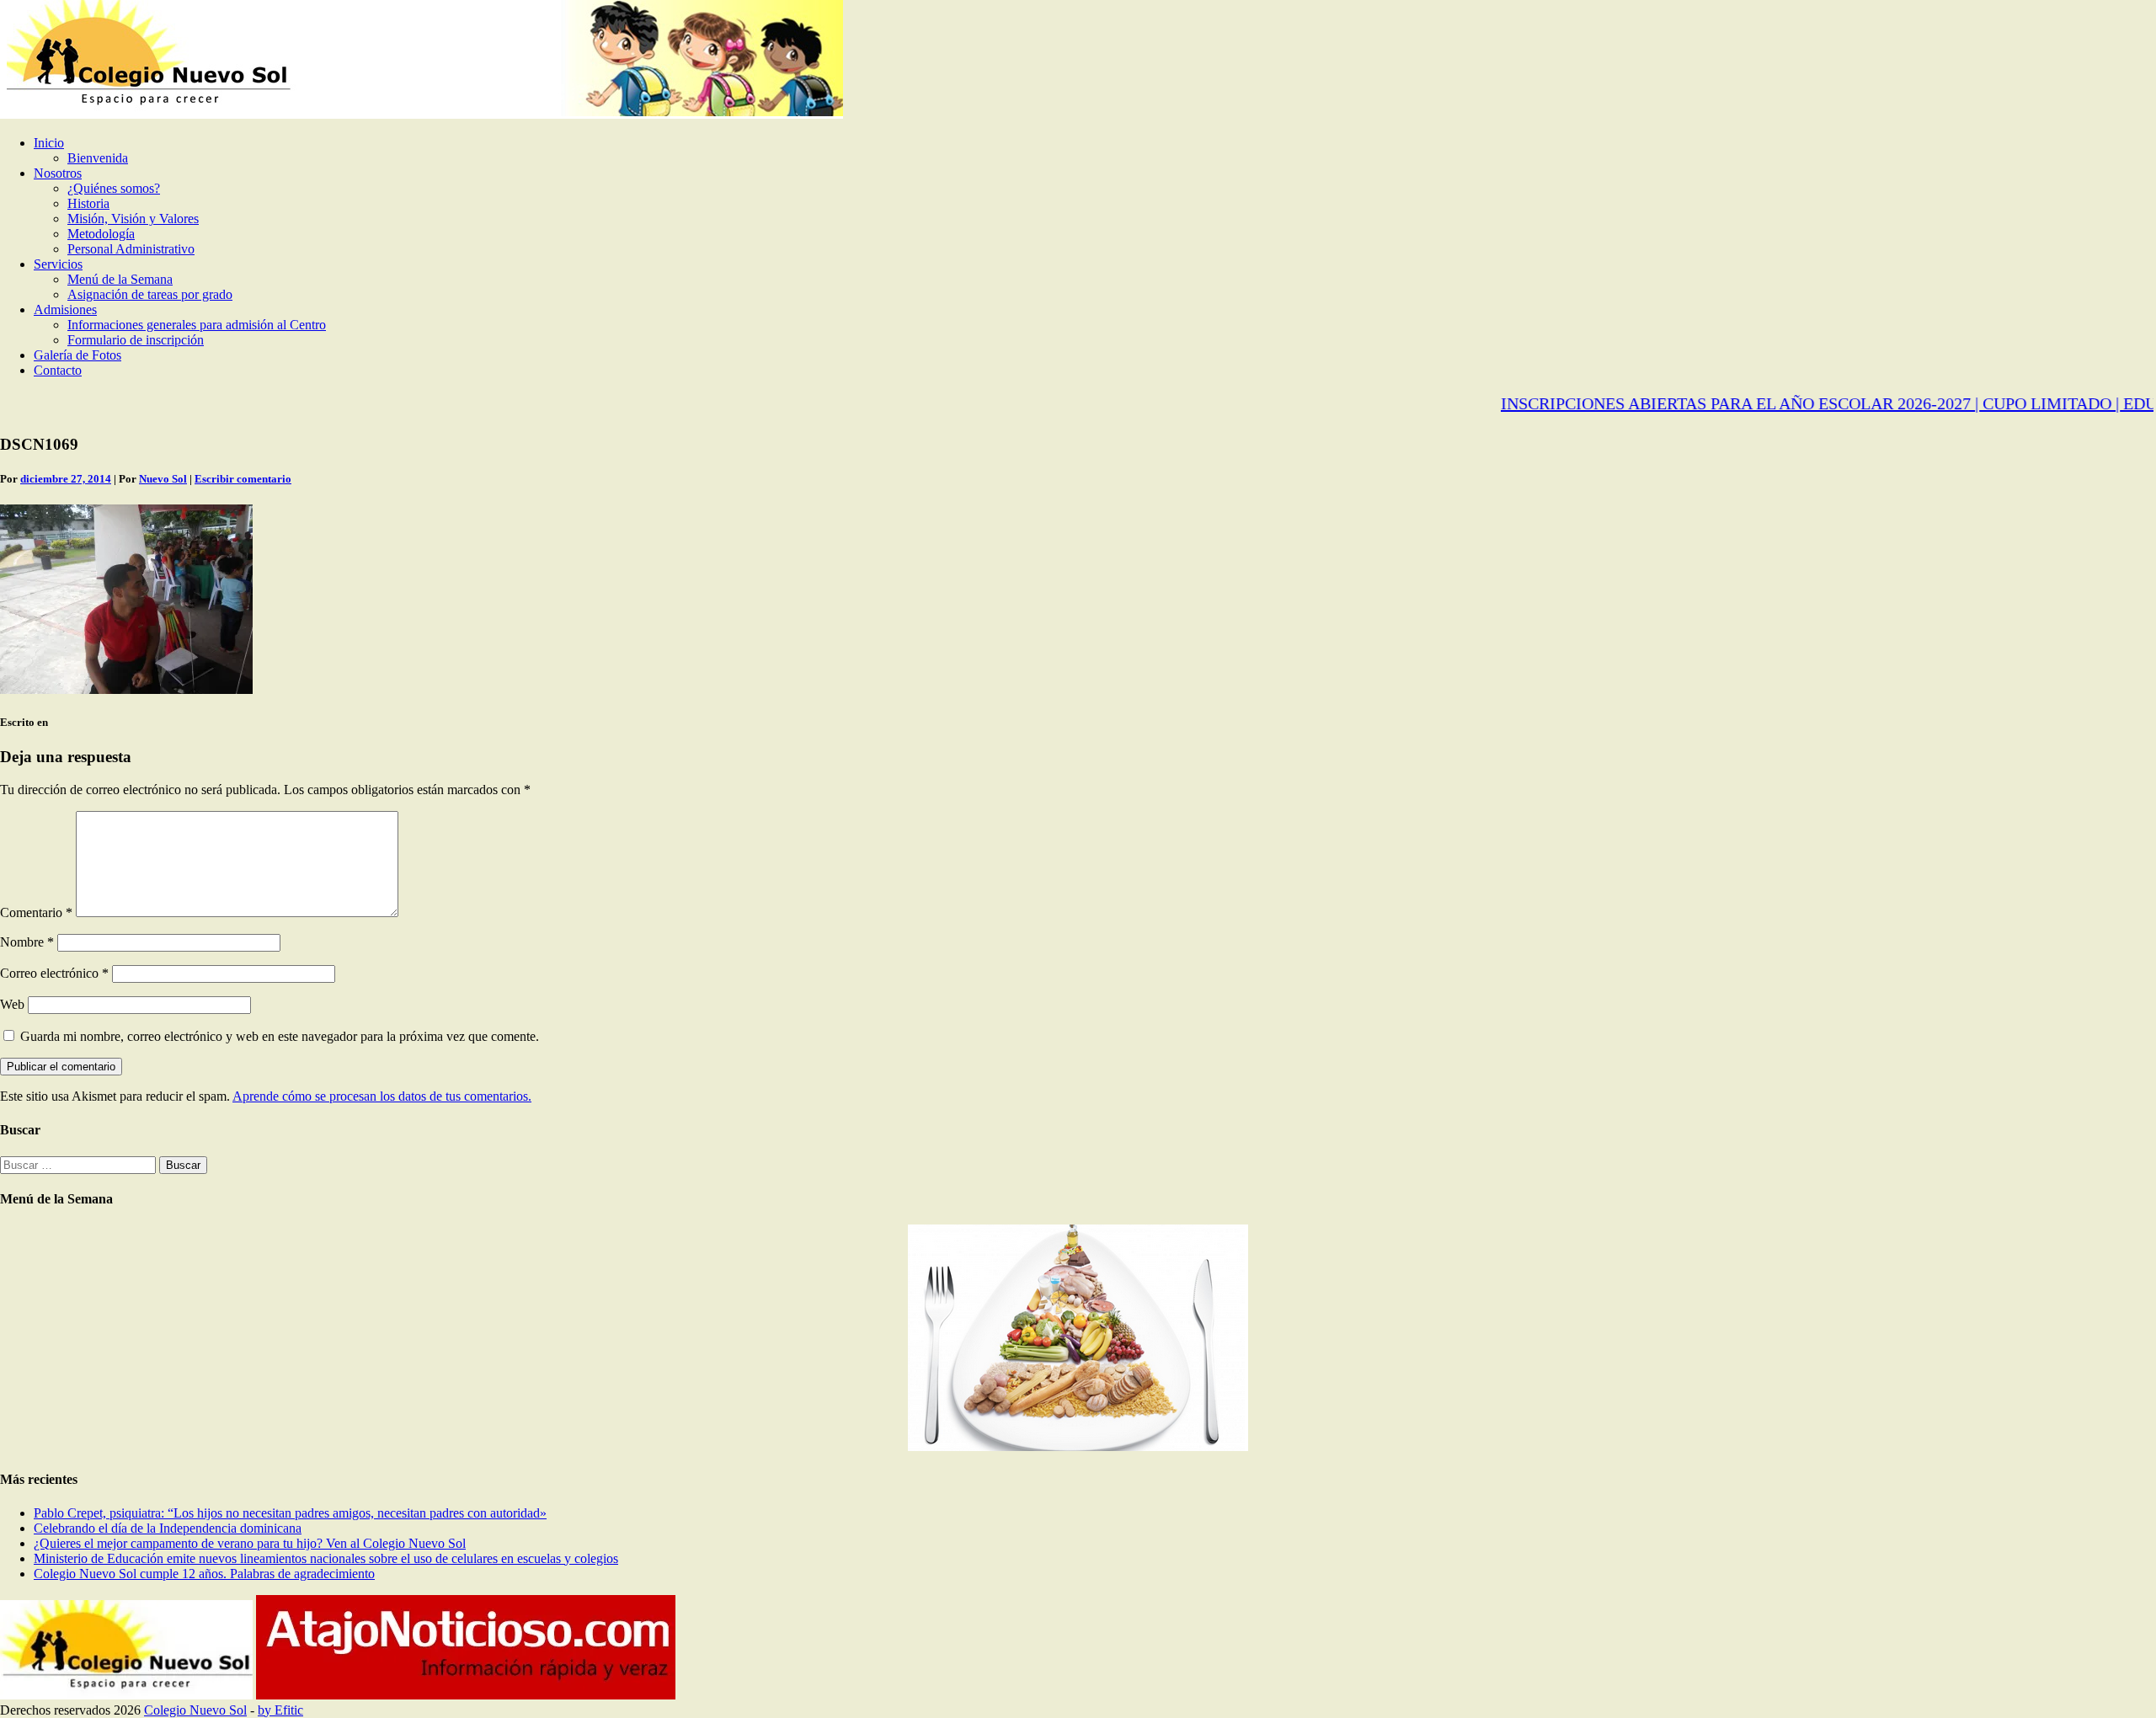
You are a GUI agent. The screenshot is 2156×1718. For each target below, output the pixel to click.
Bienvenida (98, 158)
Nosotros (58, 173)
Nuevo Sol (163, 479)
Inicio (49, 143)
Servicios (58, 264)
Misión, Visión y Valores (133, 219)
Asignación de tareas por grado (150, 294)
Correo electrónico (54, 973)
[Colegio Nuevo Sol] (422, 114)
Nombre (27, 942)
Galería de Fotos (77, 355)
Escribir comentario (243, 479)
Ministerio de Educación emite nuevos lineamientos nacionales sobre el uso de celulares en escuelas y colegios (326, 1558)
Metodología (101, 234)
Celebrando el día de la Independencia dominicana (168, 1528)
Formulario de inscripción (136, 340)
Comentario (36, 912)
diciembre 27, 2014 (66, 479)
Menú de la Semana (120, 279)
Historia (88, 203)
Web (12, 1004)
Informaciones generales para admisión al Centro (197, 325)
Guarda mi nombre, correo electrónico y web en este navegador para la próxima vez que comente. (280, 1036)
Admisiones (65, 309)
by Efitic (280, 1710)
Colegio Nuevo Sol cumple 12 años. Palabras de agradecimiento (204, 1574)
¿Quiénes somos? (114, 188)
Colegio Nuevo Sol (195, 1710)
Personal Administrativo (131, 249)
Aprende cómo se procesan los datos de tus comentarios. (382, 1096)
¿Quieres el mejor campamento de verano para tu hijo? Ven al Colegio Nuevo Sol (250, 1543)
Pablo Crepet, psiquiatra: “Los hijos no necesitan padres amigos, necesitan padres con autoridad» (290, 1513)
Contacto (58, 370)
